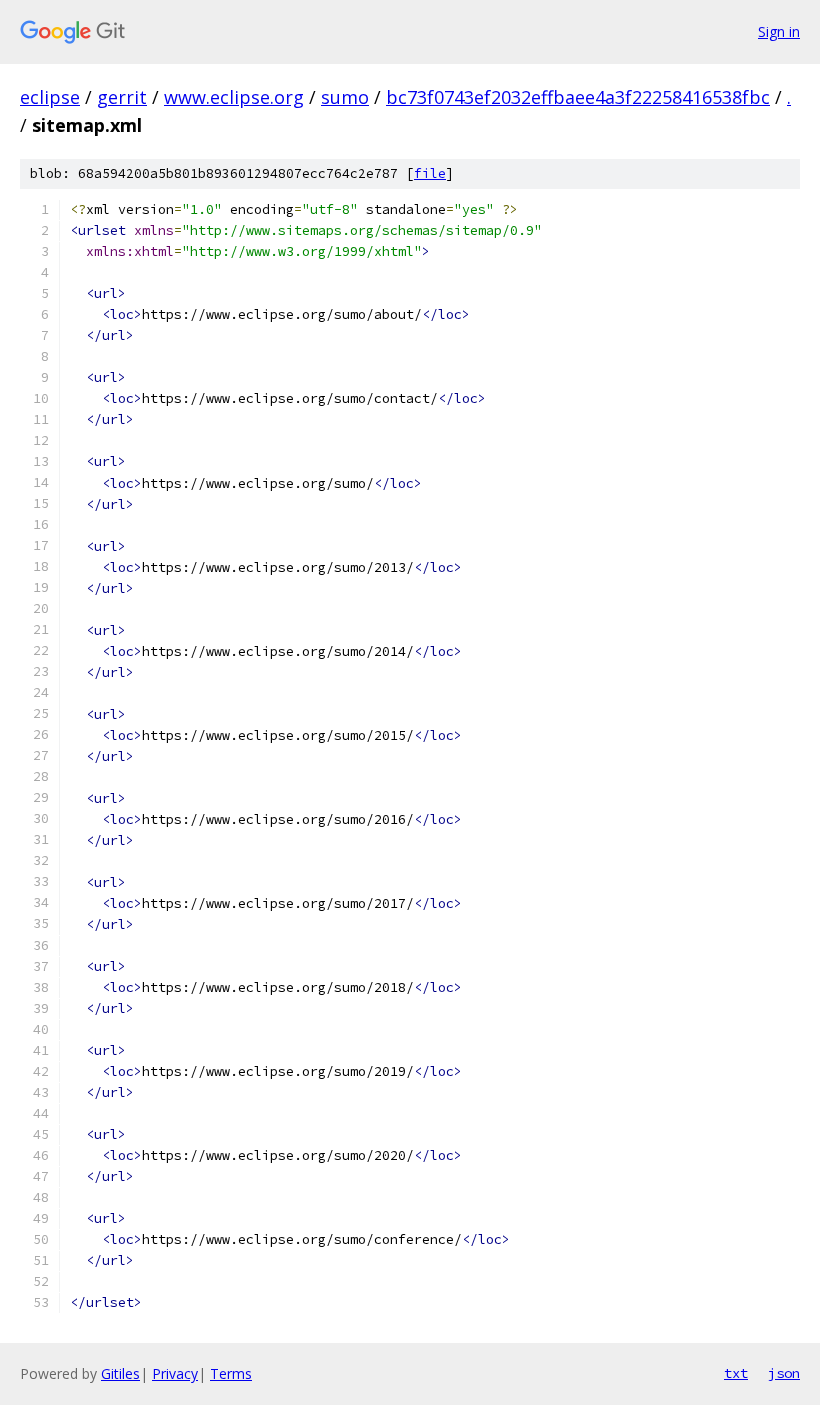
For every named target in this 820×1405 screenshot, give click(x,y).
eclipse (50, 97)
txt (736, 1373)
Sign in (779, 31)
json (784, 1373)
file (430, 173)
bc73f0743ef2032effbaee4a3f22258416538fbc (578, 97)
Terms (231, 1373)
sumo (345, 97)
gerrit (122, 97)
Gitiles (120, 1373)
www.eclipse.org (234, 97)
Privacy (175, 1373)
